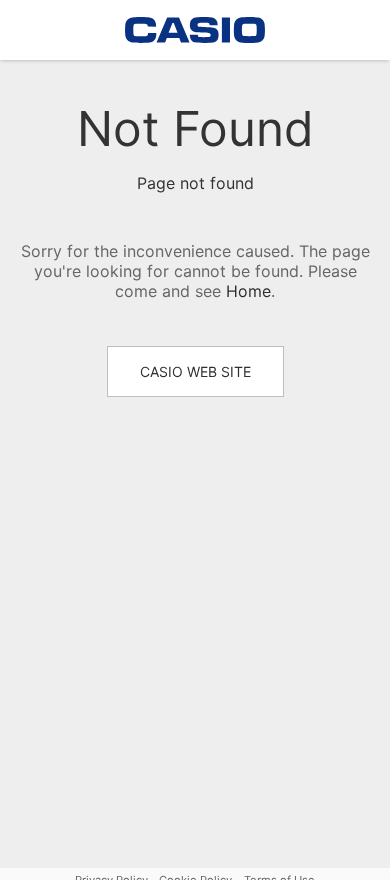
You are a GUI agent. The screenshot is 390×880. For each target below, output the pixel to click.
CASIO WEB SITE (195, 371)
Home (248, 291)
